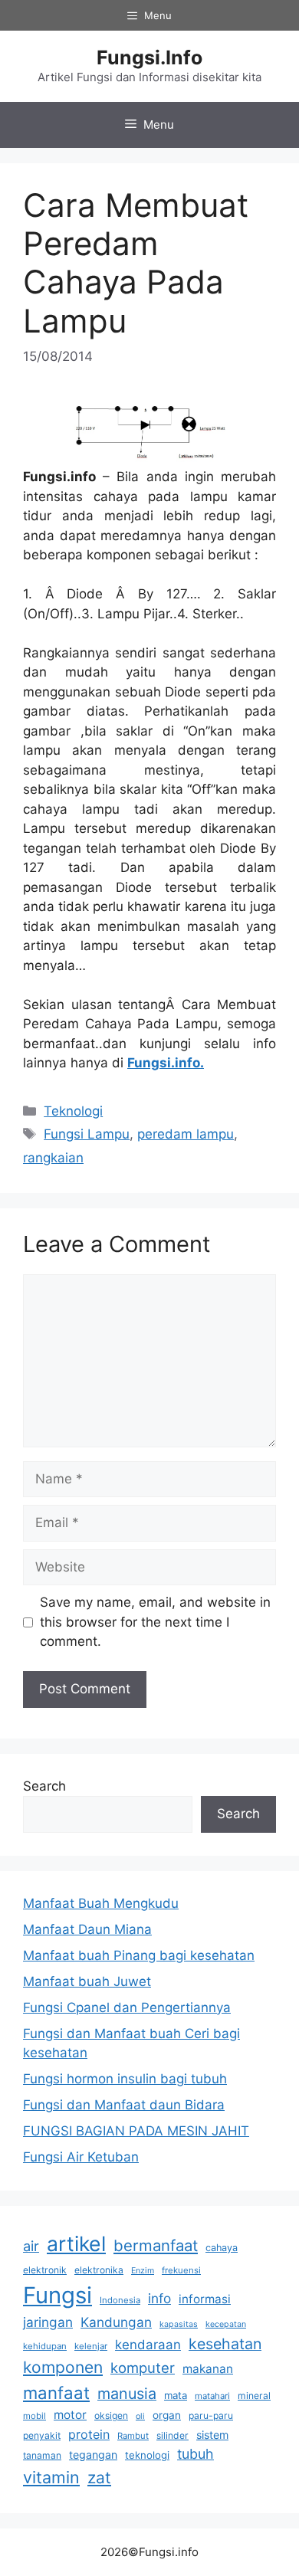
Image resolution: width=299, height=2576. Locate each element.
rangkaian (53, 1158)
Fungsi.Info (149, 57)
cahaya (222, 2248)
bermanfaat (156, 2245)
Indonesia (120, 2300)
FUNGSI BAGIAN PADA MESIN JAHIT (136, 2131)
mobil (34, 2416)
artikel (76, 2243)
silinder (172, 2435)
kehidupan (45, 2346)
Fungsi (58, 2295)
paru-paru (211, 2415)
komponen (63, 2367)
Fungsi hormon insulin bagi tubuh (125, 2079)
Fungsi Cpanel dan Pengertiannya (127, 2007)
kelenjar (91, 2346)
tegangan (93, 2455)
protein (89, 2434)
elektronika (99, 2270)
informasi (205, 2299)
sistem (212, 2435)
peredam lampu (186, 1134)
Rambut (133, 2436)
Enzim (143, 2271)
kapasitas (179, 2324)
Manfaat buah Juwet (87, 1981)
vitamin (51, 2477)
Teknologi (73, 1111)
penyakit (42, 2435)
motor (70, 2415)
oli (140, 2416)
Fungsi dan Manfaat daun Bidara (124, 2105)
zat (99, 2478)
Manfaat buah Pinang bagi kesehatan (139, 1955)
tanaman (42, 2455)
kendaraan (148, 2345)
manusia (127, 2394)
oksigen (111, 2415)
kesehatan (225, 2344)
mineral (254, 2396)
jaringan (48, 2322)
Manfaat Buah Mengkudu (101, 1903)
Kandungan (116, 2322)
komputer (143, 2368)
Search (44, 1786)
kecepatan (226, 2324)
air (31, 2246)
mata (176, 2395)
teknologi (147, 2455)
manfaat (56, 2392)
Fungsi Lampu (87, 1134)
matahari (212, 2396)
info (159, 2298)
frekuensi (181, 2270)
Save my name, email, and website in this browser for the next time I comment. (155, 1622)
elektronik (45, 2270)
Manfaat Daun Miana (87, 1929)
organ (167, 2415)
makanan (208, 2369)
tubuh (195, 2454)
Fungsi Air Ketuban (81, 2157)
